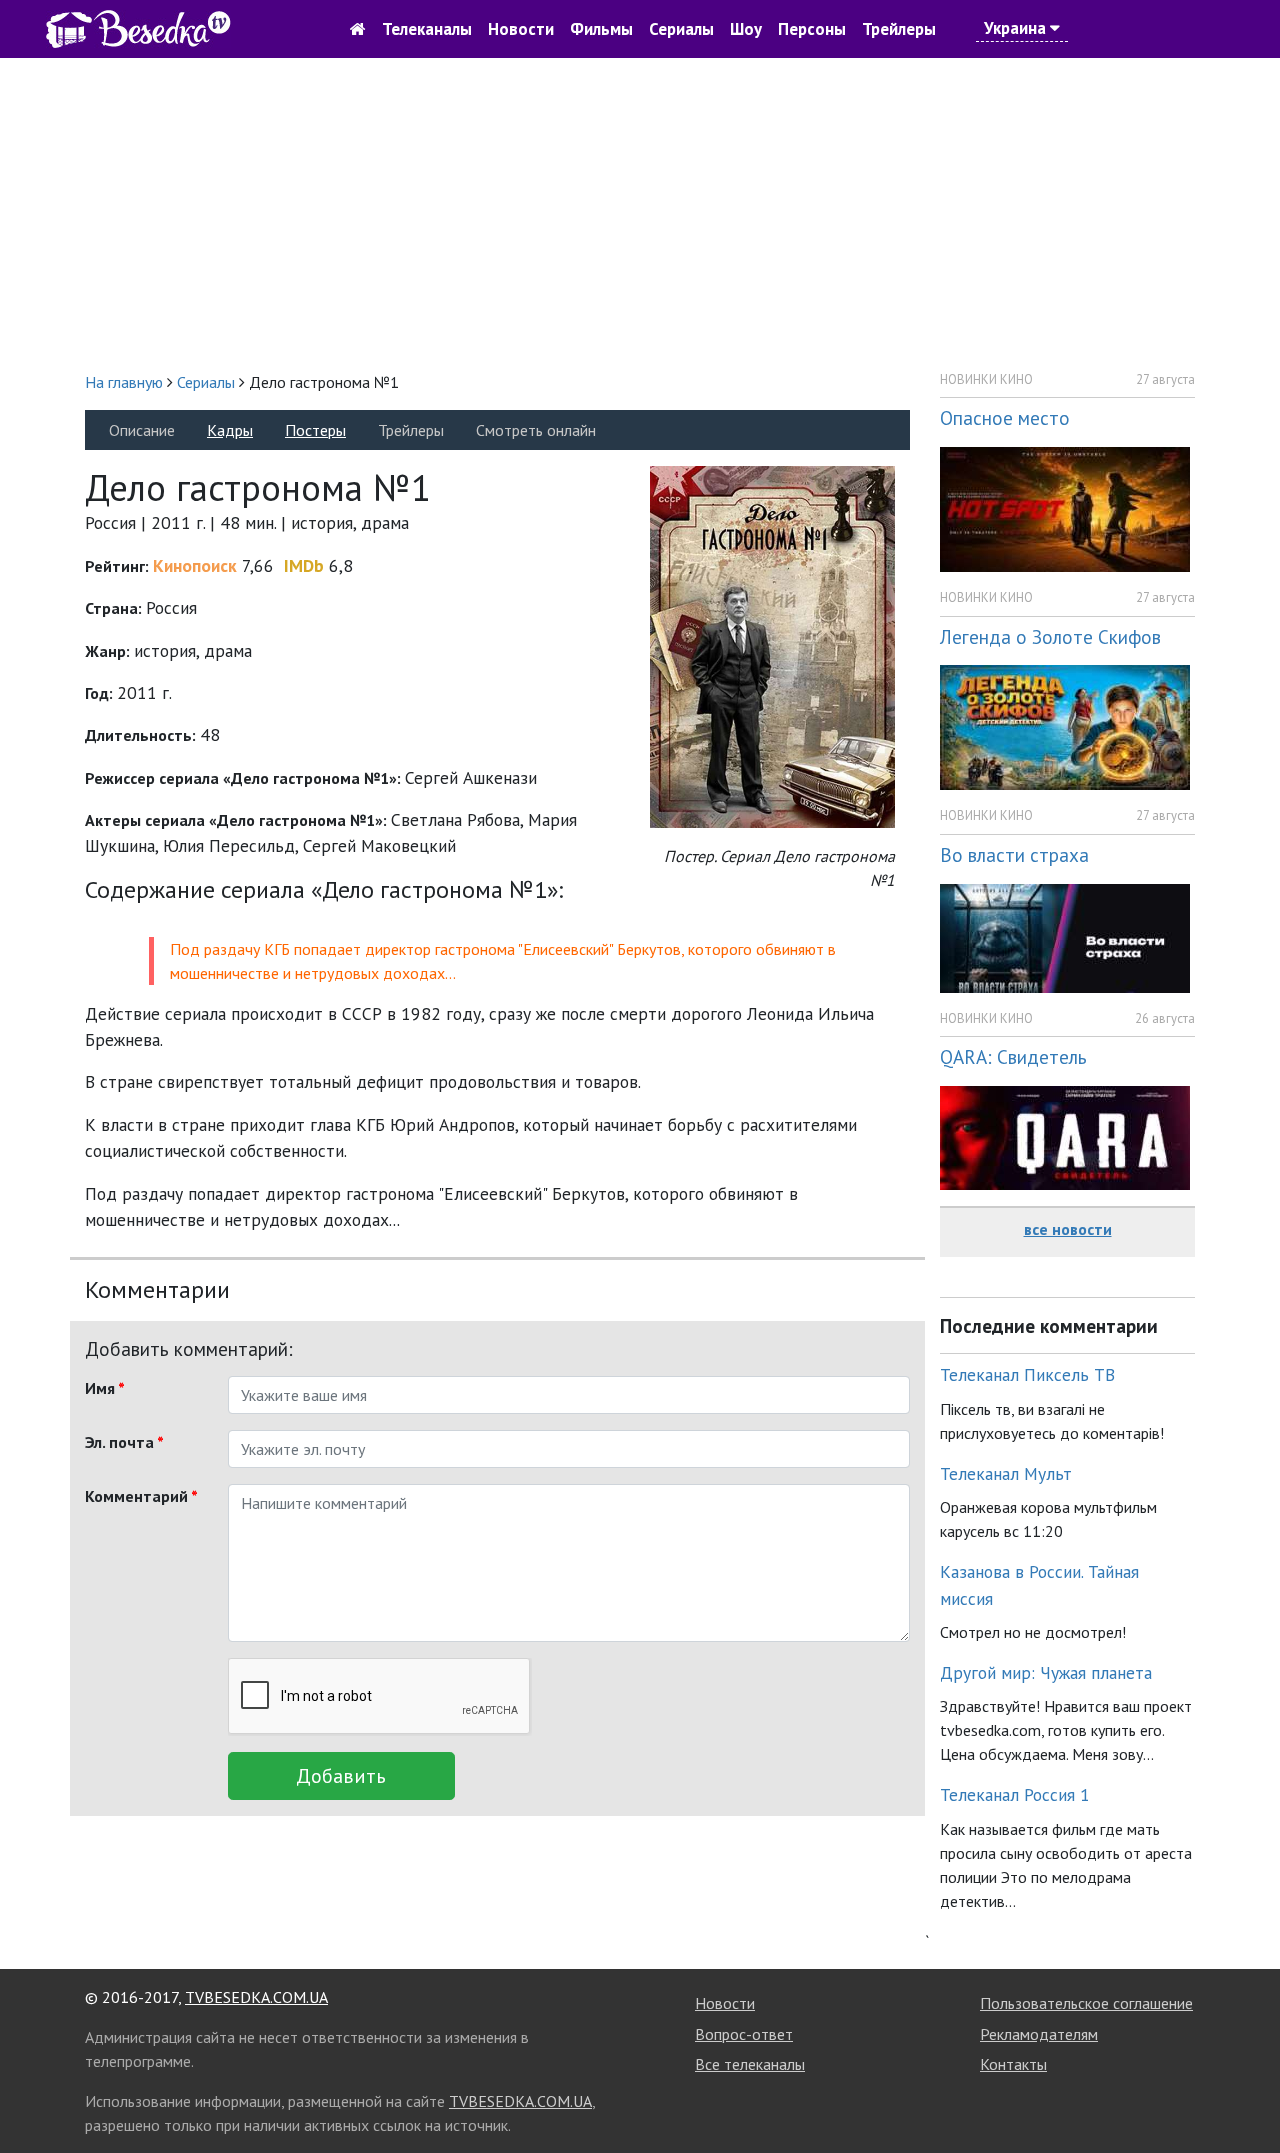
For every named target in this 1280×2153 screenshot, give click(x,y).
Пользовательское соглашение (1086, 2003)
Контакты (1013, 2064)
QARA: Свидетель (1013, 1056)
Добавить (341, 1776)
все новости (1068, 1229)
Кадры (230, 430)
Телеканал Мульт (1006, 1473)
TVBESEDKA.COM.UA (256, 1997)
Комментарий (141, 1496)
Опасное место (1005, 417)
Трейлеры (899, 29)
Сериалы (681, 29)
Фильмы (601, 29)
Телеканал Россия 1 (1015, 1794)
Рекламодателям (1039, 2034)
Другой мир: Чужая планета (1046, 1672)
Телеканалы (427, 29)
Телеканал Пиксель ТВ (1027, 1374)
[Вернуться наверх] (1245, 2093)
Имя (105, 1388)
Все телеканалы (750, 2064)
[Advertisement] (640, 214)
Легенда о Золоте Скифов (1050, 636)
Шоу (746, 29)
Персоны (812, 29)
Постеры (315, 430)
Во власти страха (1014, 854)
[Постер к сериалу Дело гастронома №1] (772, 645)
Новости (521, 29)
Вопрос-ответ (744, 2034)
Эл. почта (124, 1442)
